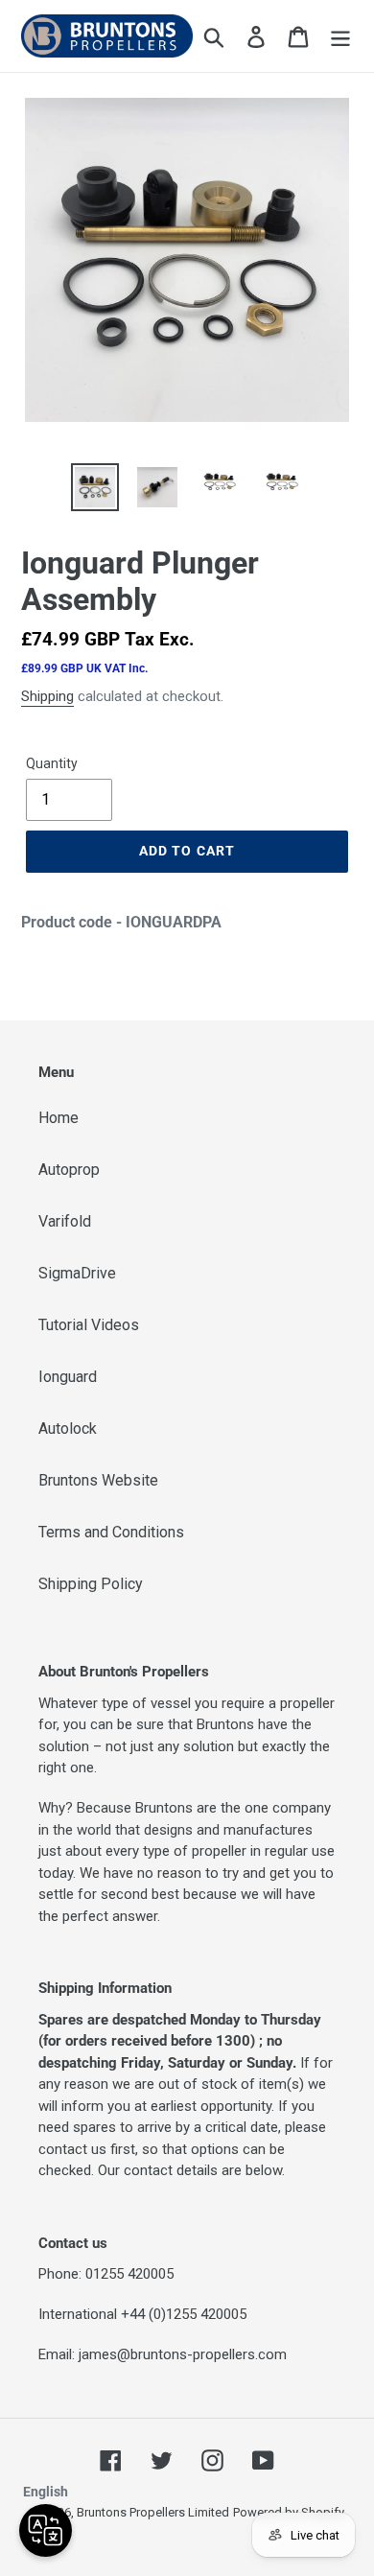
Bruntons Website (98, 1480)
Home (58, 1118)
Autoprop (69, 1170)
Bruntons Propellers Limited (153, 2512)
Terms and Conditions (111, 1532)
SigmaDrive (77, 1273)
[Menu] (340, 35)
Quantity (52, 763)
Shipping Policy (91, 1584)
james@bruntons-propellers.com (183, 2354)
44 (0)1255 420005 (188, 2314)
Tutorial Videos (89, 1325)
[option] (95, 487)
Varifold (65, 1221)
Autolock (68, 1429)
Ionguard (68, 1377)
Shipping (47, 696)
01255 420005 (129, 2274)
